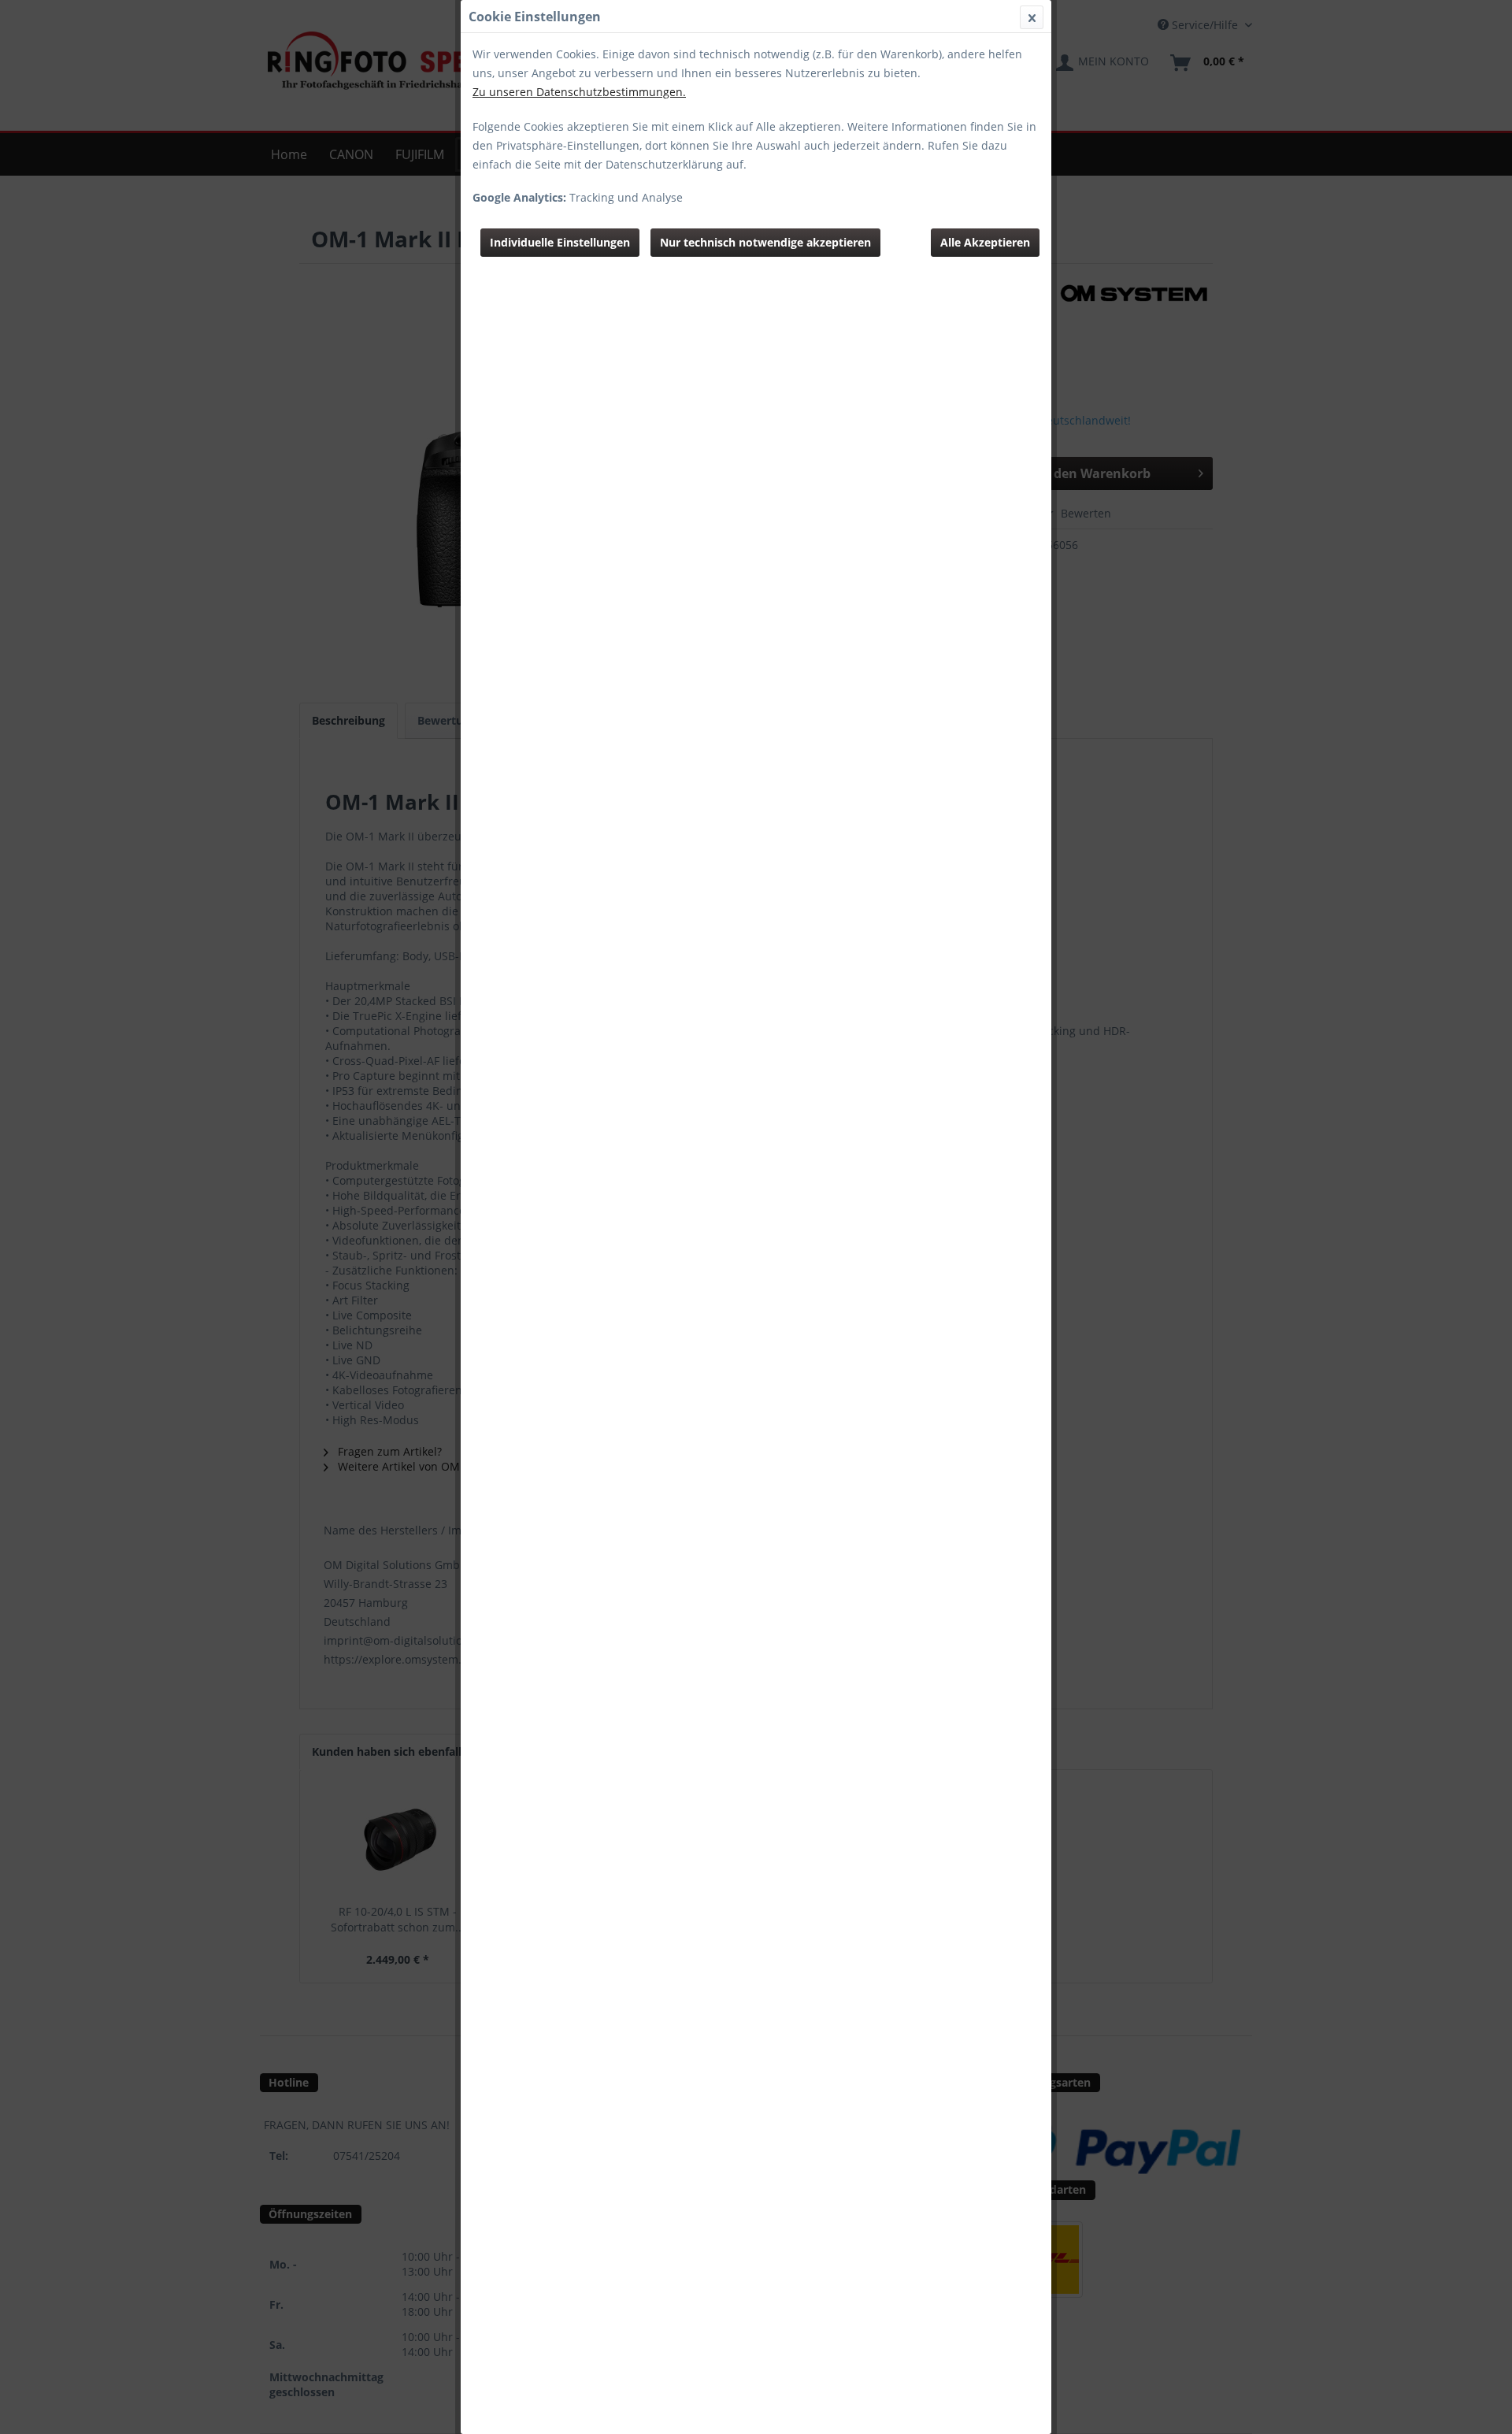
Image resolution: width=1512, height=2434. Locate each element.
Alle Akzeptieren (985, 242)
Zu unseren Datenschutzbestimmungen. (579, 92)
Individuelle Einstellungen (560, 242)
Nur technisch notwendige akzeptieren (765, 242)
